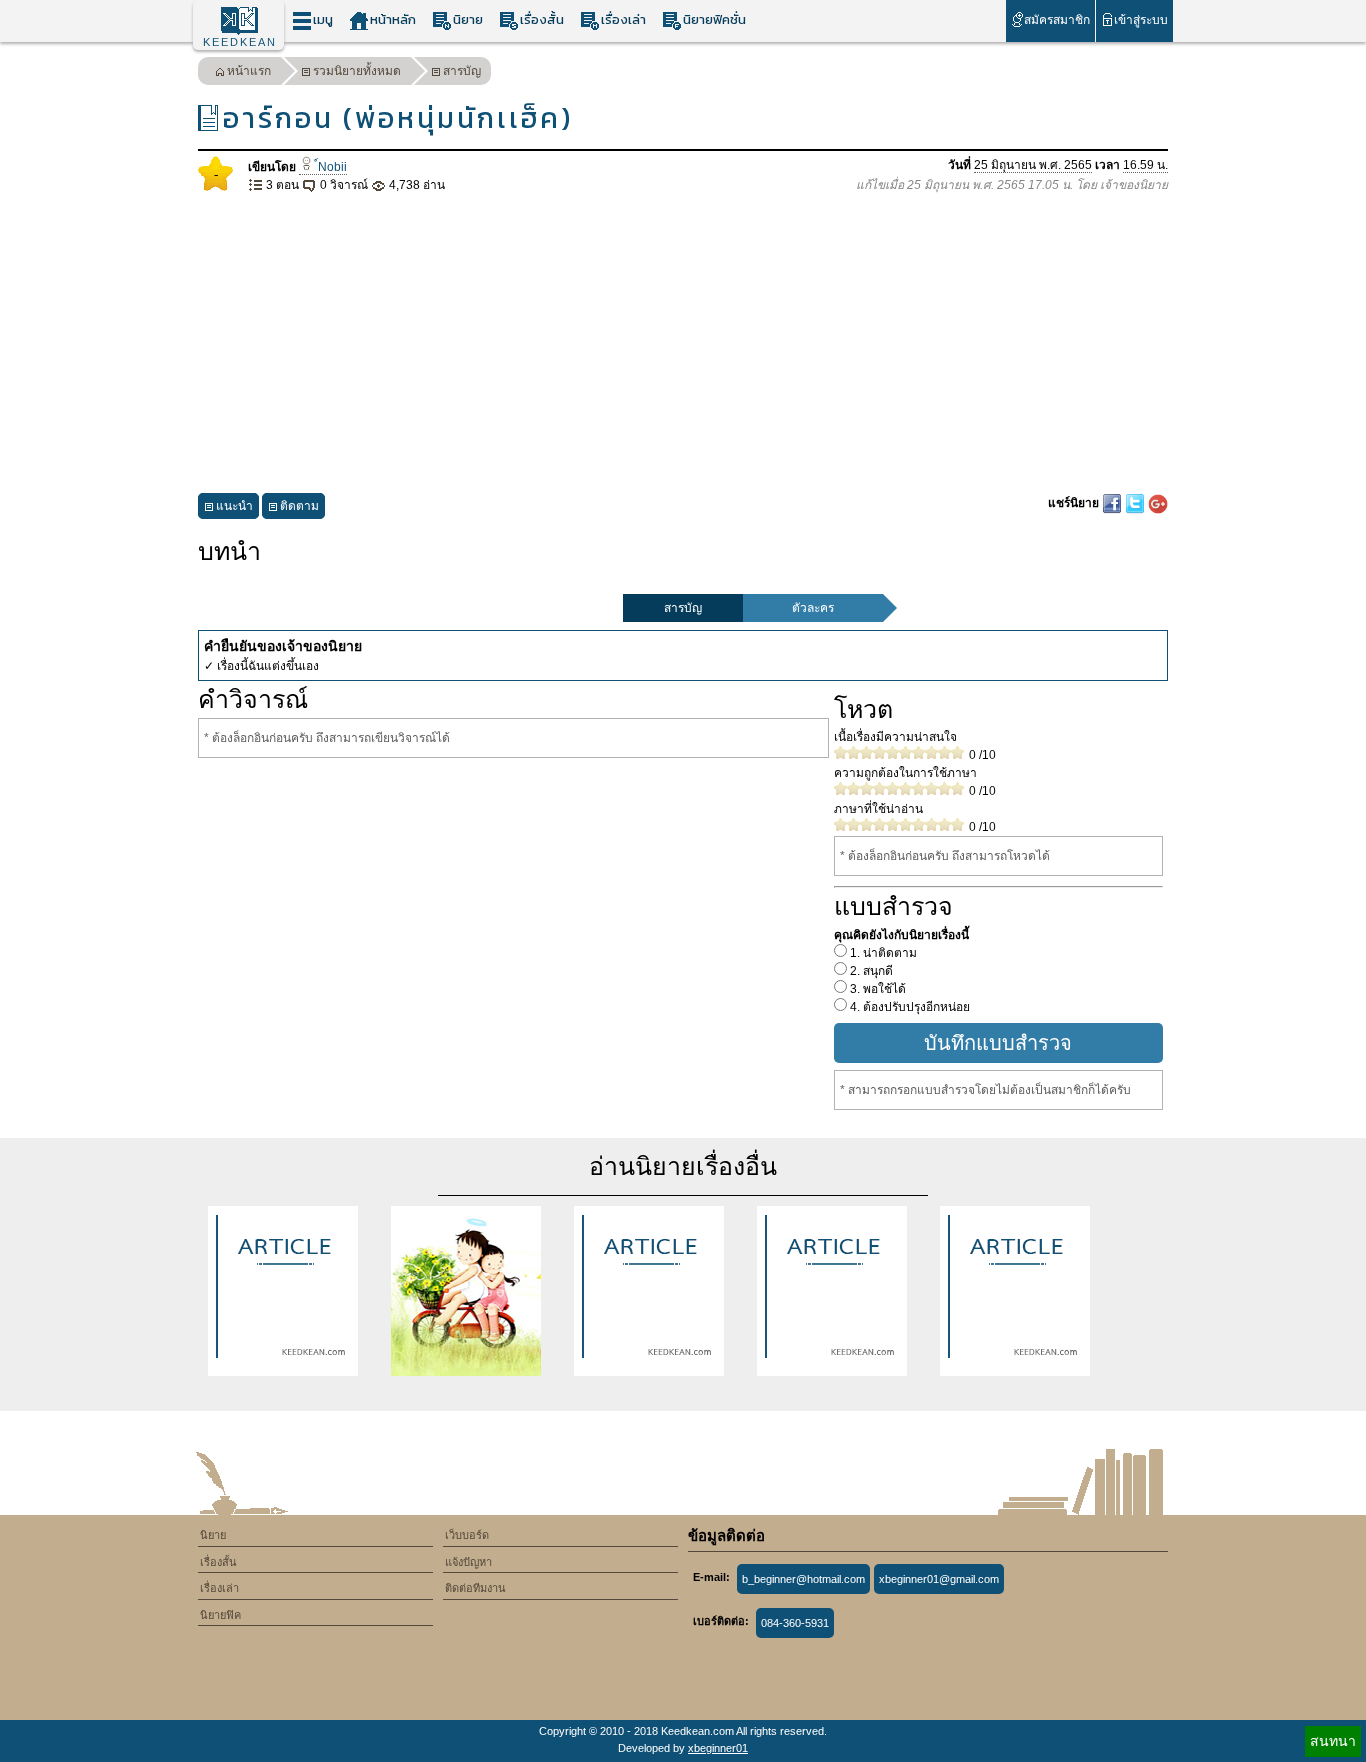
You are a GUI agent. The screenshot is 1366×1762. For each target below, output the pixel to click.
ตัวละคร (813, 608)
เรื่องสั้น (542, 19)
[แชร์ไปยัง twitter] (1136, 503)
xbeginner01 (718, 1748)
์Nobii (330, 167)
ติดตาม (299, 506)
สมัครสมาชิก (1057, 20)
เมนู (323, 19)
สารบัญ (462, 71)
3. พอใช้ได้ (876, 989)
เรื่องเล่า (623, 19)
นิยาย (468, 19)
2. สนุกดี (870, 971)
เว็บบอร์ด (467, 1535)
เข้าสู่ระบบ (1141, 20)
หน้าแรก (249, 71)
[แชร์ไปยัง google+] (1158, 503)
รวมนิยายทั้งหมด (357, 71)
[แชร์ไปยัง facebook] (1113, 503)
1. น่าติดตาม (882, 953)
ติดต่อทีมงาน (475, 1588)
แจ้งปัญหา (468, 1562)
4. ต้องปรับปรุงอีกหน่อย (908, 1007)
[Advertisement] (683, 344)
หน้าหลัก (393, 19)
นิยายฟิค (220, 1615)
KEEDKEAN (240, 42)
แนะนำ (234, 506)
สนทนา (1333, 1741)
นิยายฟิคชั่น (714, 19)
